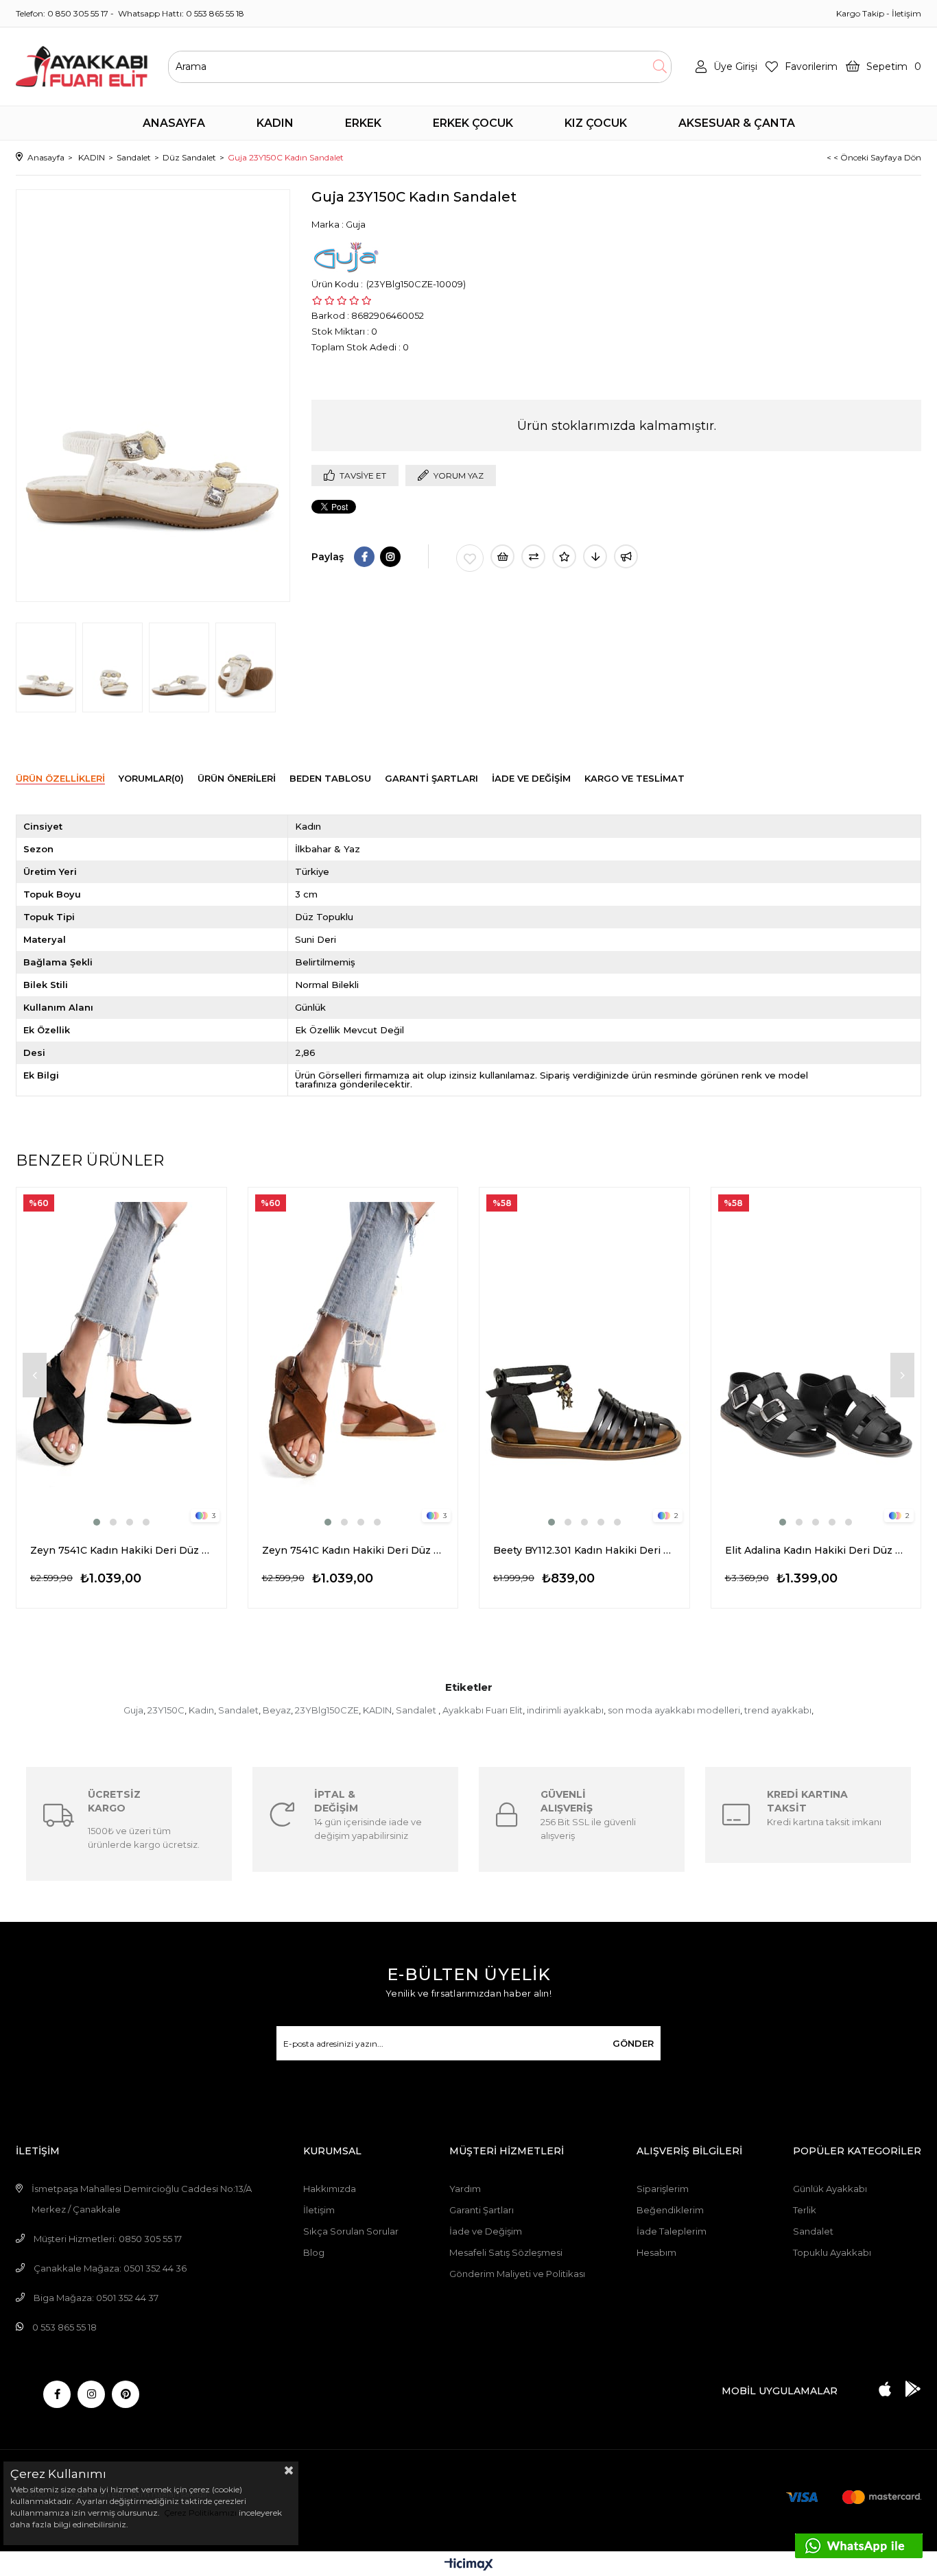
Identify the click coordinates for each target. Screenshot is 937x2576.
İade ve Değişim (486, 2231)
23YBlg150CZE (327, 1710)
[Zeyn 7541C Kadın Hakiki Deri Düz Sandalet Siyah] (121, 1358)
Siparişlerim (663, 2189)
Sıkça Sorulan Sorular (351, 2231)
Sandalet (238, 1710)
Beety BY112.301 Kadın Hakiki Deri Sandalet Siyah (584, 1550)
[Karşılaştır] (533, 556)
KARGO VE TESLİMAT (634, 778)
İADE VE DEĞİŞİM (531, 778)
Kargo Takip (860, 13)
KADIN (377, 1710)
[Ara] (660, 67)
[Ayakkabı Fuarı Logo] (82, 67)
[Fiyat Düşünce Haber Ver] (595, 556)
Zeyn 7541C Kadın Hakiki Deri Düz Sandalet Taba (353, 1550)
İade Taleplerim (672, 2231)
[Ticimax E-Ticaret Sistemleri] (469, 2565)
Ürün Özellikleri (60, 778)
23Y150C (166, 1710)
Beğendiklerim (670, 2210)
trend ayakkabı (778, 1710)
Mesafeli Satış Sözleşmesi (506, 2252)
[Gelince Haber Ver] (626, 556)
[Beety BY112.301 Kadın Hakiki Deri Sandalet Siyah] (584, 1358)
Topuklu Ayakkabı (832, 2252)
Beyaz (277, 1710)
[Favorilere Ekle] (470, 558)
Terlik (805, 2210)
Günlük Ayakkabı (830, 2189)
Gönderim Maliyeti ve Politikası (517, 2274)
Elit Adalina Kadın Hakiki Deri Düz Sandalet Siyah (816, 1550)
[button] (97, 1522)
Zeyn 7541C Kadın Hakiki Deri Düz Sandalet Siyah (121, 1550)
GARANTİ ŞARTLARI (431, 778)
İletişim (906, 13)
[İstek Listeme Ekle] (502, 556)
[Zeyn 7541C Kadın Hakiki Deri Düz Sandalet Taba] (353, 1358)
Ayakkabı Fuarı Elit (483, 1710)
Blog (314, 2252)
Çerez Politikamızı (199, 2513)
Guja (133, 1710)
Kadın (201, 1710)
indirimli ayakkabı (565, 1710)
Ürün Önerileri (237, 778)
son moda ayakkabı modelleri (674, 1710)
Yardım (465, 2189)
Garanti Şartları (482, 2210)
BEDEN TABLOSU (330, 778)
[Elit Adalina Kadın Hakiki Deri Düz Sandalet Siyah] (816, 1358)
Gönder (633, 2043)
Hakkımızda (330, 2189)
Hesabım (656, 2252)
